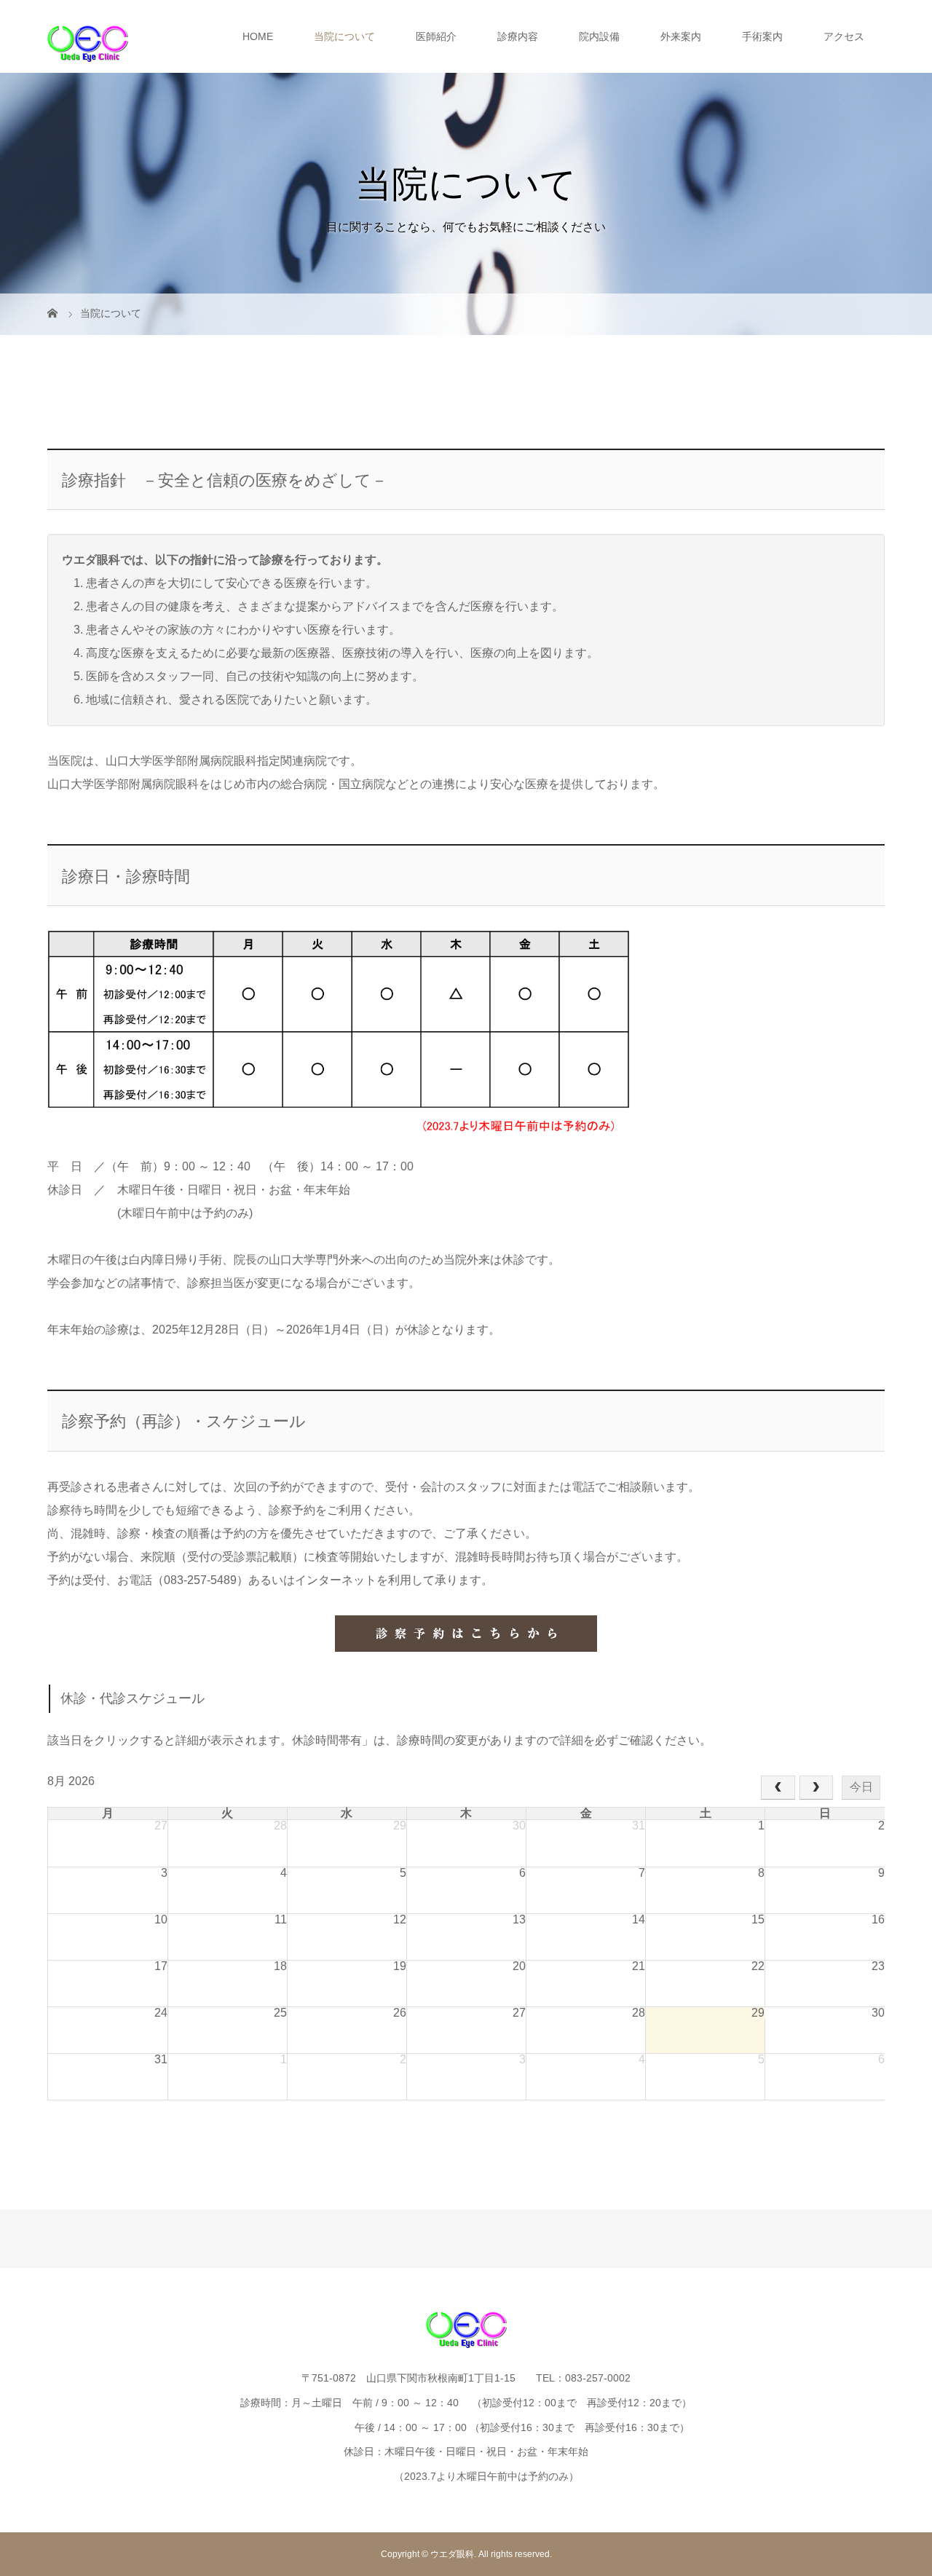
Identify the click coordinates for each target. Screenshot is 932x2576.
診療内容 (518, 36)
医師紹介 (436, 36)
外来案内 (681, 36)
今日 (861, 1787)
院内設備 (599, 36)
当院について (344, 36)
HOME (258, 36)
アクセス (844, 36)
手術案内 (762, 36)
